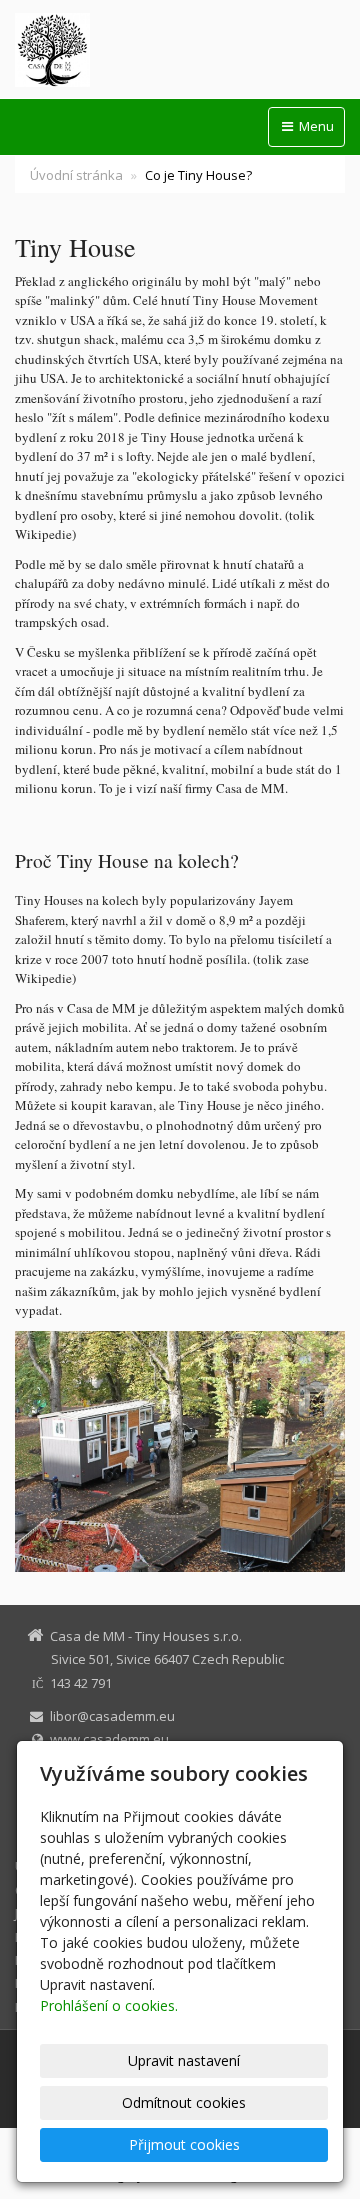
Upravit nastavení (184, 2060)
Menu (315, 126)
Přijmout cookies (184, 2144)
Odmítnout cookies (184, 2102)
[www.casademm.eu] (180, 50)
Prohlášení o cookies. (109, 2005)
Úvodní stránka (76, 175)
